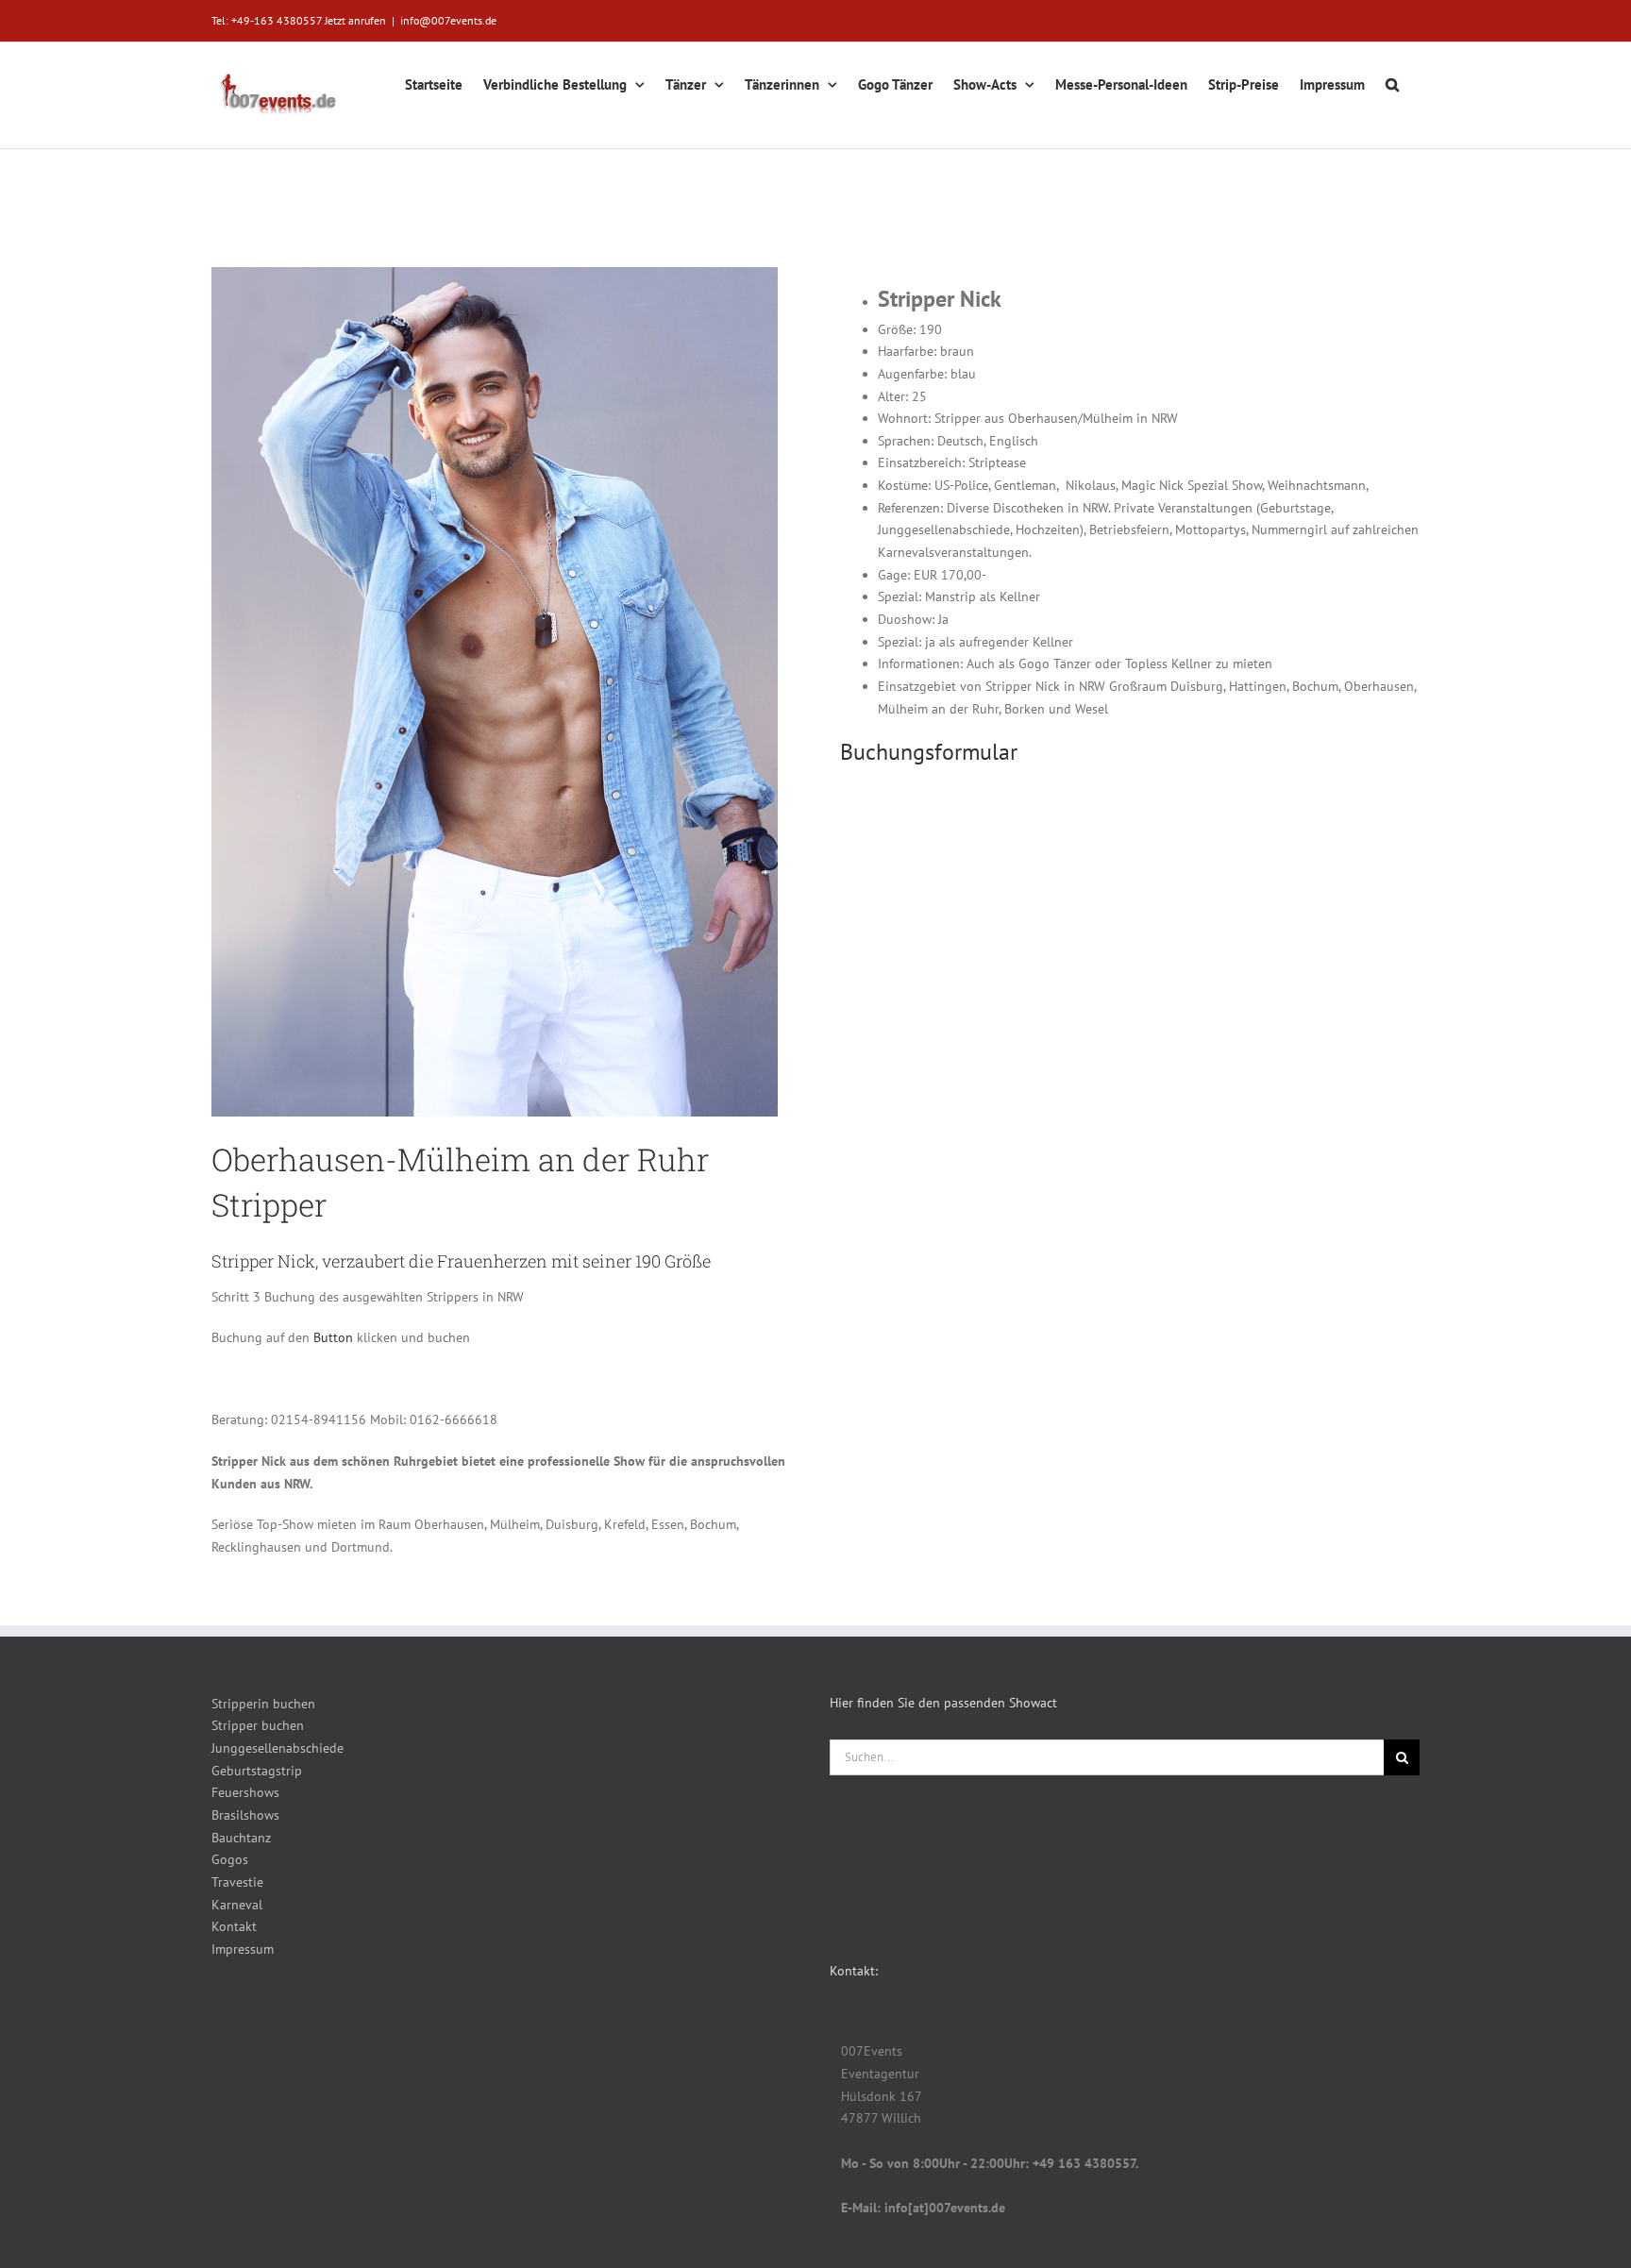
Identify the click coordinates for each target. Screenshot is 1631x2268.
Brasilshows (245, 1815)
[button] (1392, 82)
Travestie (237, 1882)
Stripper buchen (258, 1725)
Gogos (230, 1859)
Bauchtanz (241, 1838)
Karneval (237, 1905)
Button (335, 1337)
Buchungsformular (929, 752)
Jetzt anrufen (355, 20)
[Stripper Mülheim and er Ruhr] (495, 274)
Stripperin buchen (263, 1704)
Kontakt (234, 1926)
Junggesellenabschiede (277, 1748)
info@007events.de (448, 20)
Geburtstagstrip (257, 1771)
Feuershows (245, 1792)
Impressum (243, 1949)
